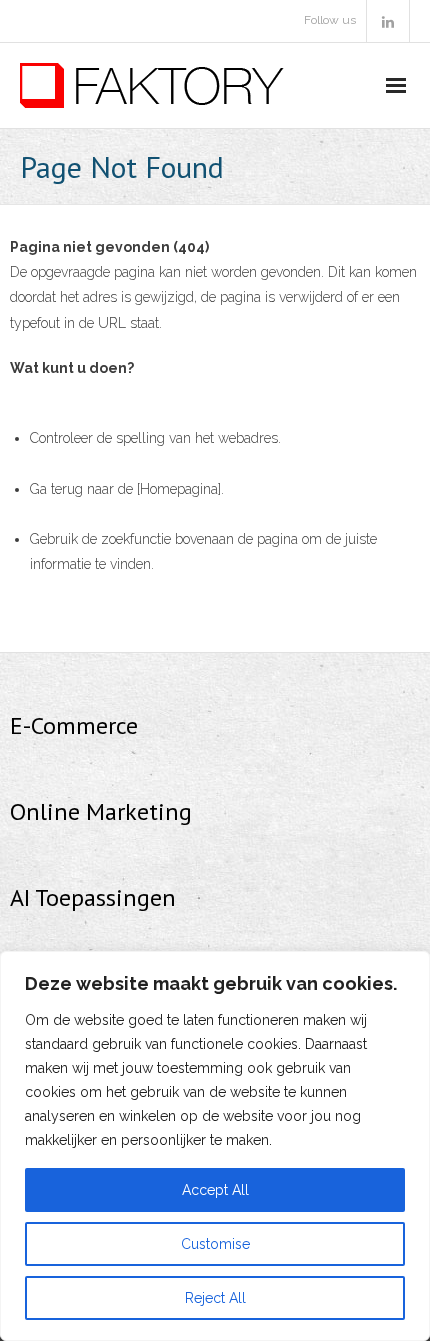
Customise (215, 1244)
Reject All (215, 1298)
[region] (215, 1146)
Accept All (215, 1190)
